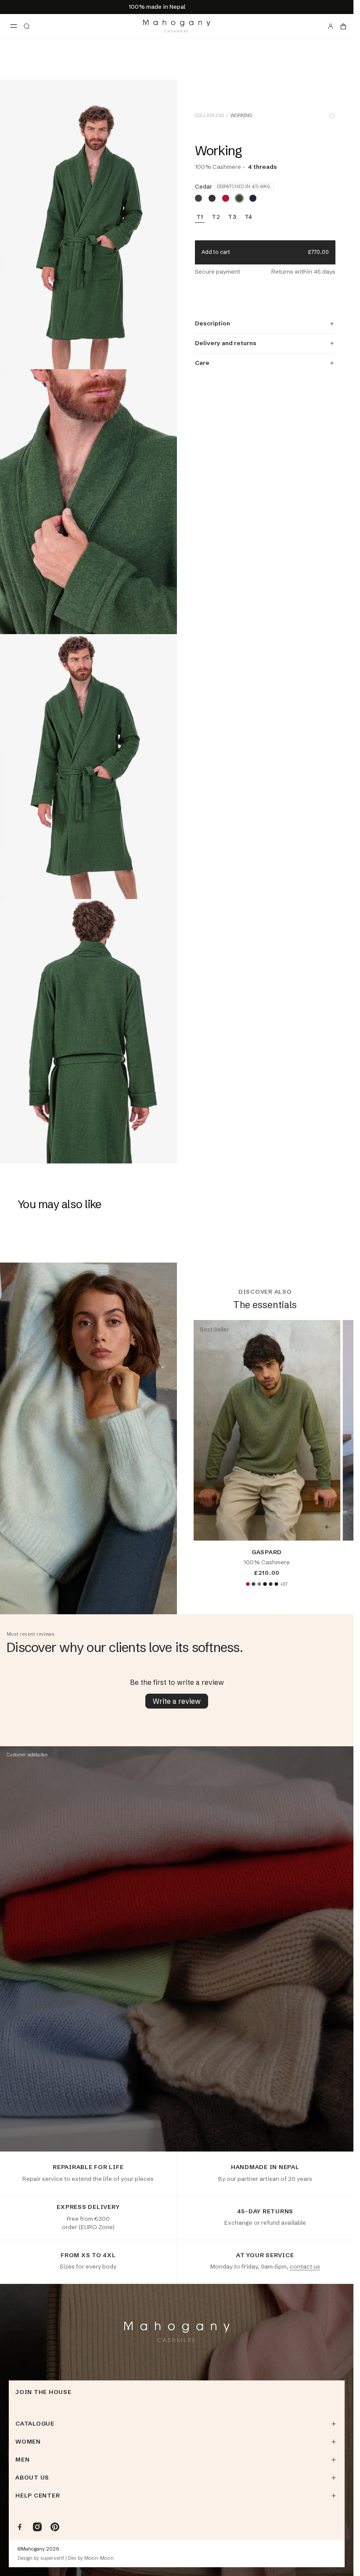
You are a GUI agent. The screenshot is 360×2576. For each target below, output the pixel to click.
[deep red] (226, 198)
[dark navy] (276, 1584)
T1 (200, 217)
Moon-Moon (99, 2558)
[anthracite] (253, 1584)
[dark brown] (212, 198)
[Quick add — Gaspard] (327, 1527)
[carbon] (198, 198)
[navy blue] (253, 198)
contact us (305, 2266)
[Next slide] (335, 1454)
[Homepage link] (177, 26)
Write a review (177, 1701)
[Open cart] (343, 26)
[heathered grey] (259, 1584)
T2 (216, 217)
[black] (265, 1584)
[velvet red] (248, 1584)
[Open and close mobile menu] (14, 26)
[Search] (27, 26)
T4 (248, 217)
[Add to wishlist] (332, 116)
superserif (52, 2558)
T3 (232, 217)
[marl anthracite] (270, 1584)
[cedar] (239, 198)
